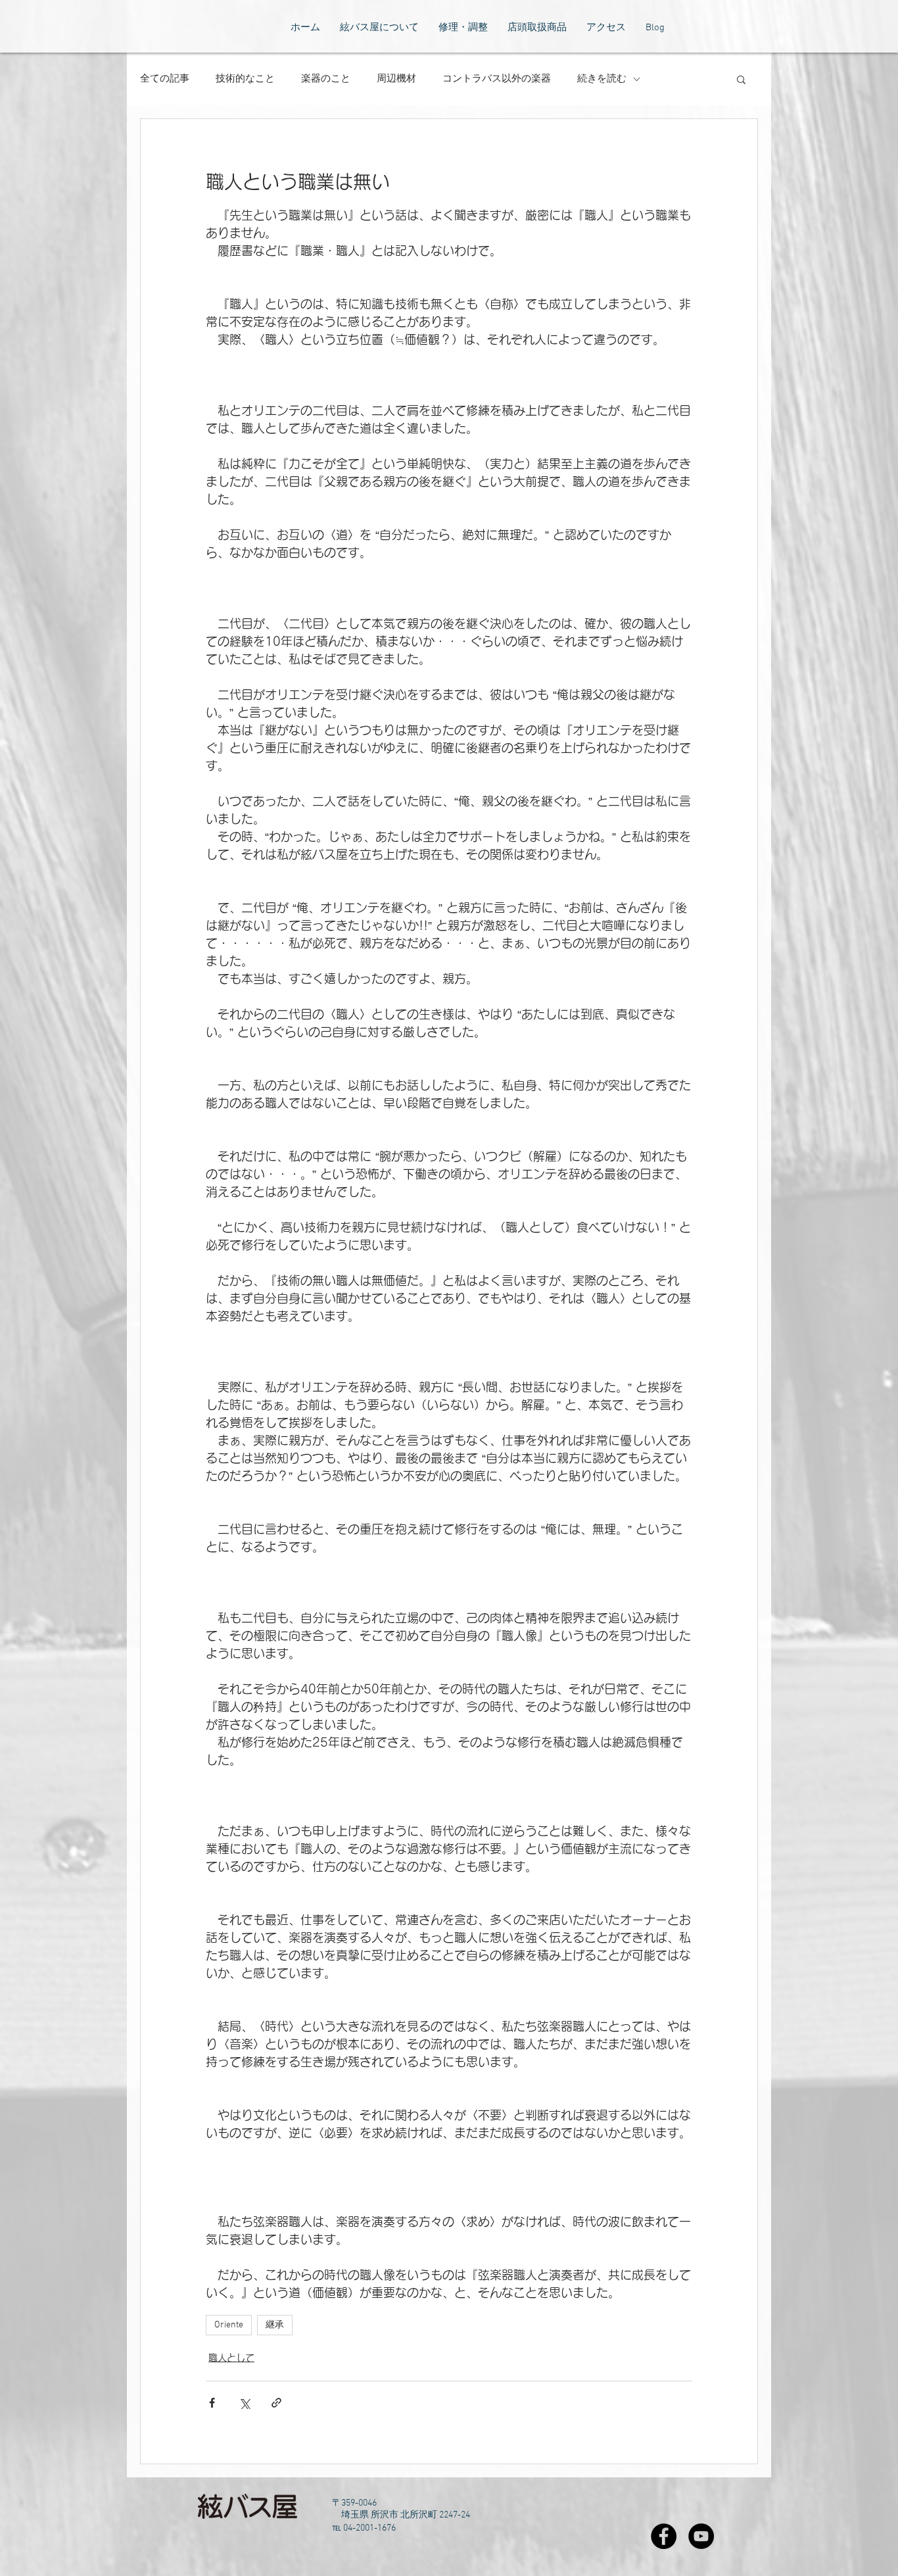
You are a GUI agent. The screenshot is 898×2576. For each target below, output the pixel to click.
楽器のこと (326, 79)
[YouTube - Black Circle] (701, 2536)
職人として (231, 2358)
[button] (741, 79)
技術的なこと (245, 79)
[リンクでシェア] (276, 2403)
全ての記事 (165, 79)
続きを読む (602, 79)
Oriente (229, 2325)
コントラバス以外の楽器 (497, 79)
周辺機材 (396, 79)
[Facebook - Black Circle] (664, 2536)
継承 (275, 2325)
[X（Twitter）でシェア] (244, 2403)
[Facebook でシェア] (212, 2403)
